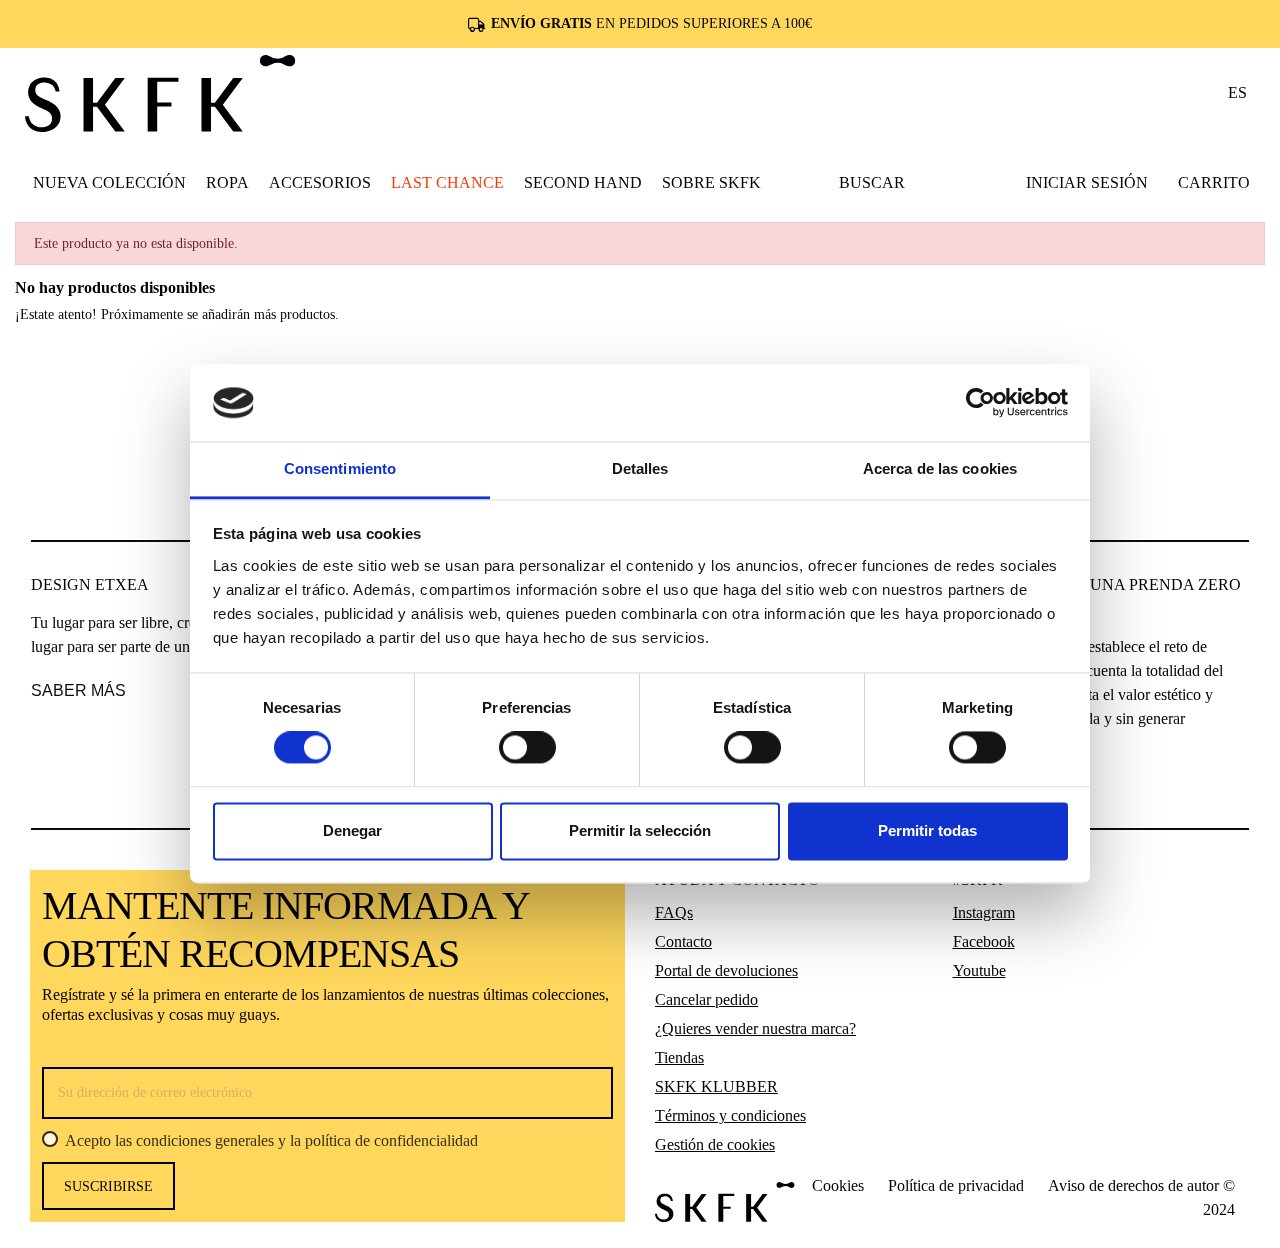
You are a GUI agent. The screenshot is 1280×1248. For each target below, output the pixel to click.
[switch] (527, 748)
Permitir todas (927, 830)
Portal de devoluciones (726, 970)
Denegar (352, 830)
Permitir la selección (640, 830)
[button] (227, 182)
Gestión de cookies (715, 1144)
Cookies (838, 1185)
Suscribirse (108, 1186)
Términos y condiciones (730, 1115)
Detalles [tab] (640, 468)
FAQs (674, 912)
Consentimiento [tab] (340, 468)
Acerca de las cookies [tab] (940, 468)
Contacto (683, 941)
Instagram (984, 912)
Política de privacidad (956, 1185)
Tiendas (679, 1057)
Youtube (979, 970)
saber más (78, 690)
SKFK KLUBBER (716, 1086)
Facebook (984, 941)
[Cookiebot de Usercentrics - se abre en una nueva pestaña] (980, 403)
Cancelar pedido (706, 999)
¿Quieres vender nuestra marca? (755, 1028)
